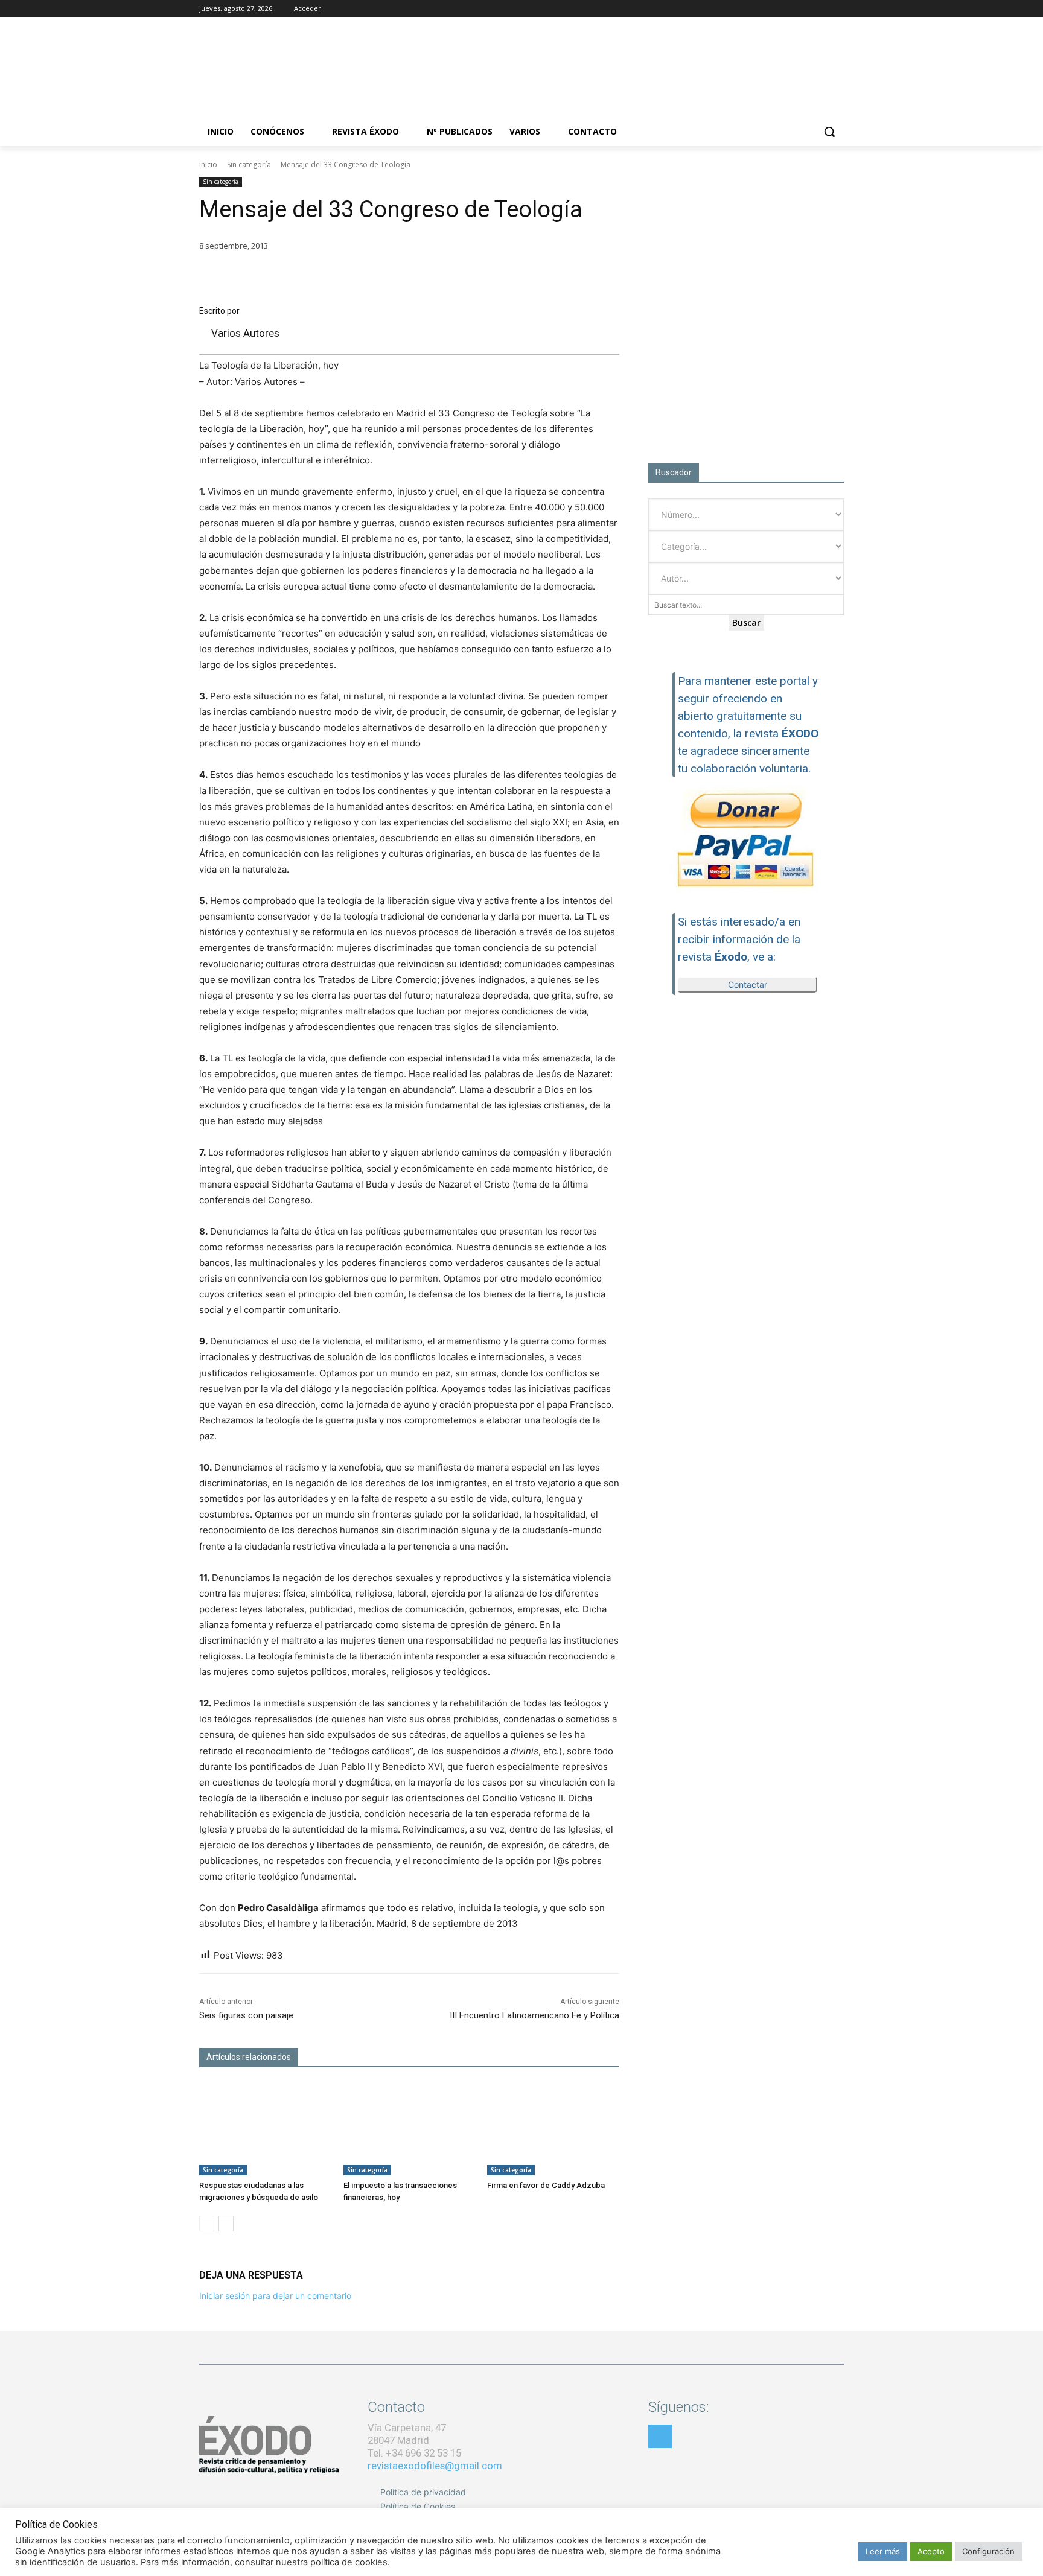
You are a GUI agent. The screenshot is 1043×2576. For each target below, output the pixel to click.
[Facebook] (787, 9)
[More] (607, 276)
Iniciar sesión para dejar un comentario (275, 2296)
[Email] (550, 276)
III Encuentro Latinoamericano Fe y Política (534, 2015)
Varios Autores (245, 333)
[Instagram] (804, 9)
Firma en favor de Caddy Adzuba (546, 2185)
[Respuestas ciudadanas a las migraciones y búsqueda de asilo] (265, 2129)
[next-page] (226, 2224)
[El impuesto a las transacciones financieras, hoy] (410, 2129)
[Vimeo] (837, 9)
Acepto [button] (931, 2551)
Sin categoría (249, 164)
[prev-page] (207, 2224)
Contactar (748, 984)
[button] (829, 132)
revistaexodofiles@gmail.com (435, 2466)
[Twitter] (820, 9)
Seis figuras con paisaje (246, 2015)
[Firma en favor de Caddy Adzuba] (553, 2129)
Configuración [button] (988, 2551)
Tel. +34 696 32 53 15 (414, 2453)
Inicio (208, 164)
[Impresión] (578, 276)
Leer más (883, 2551)
